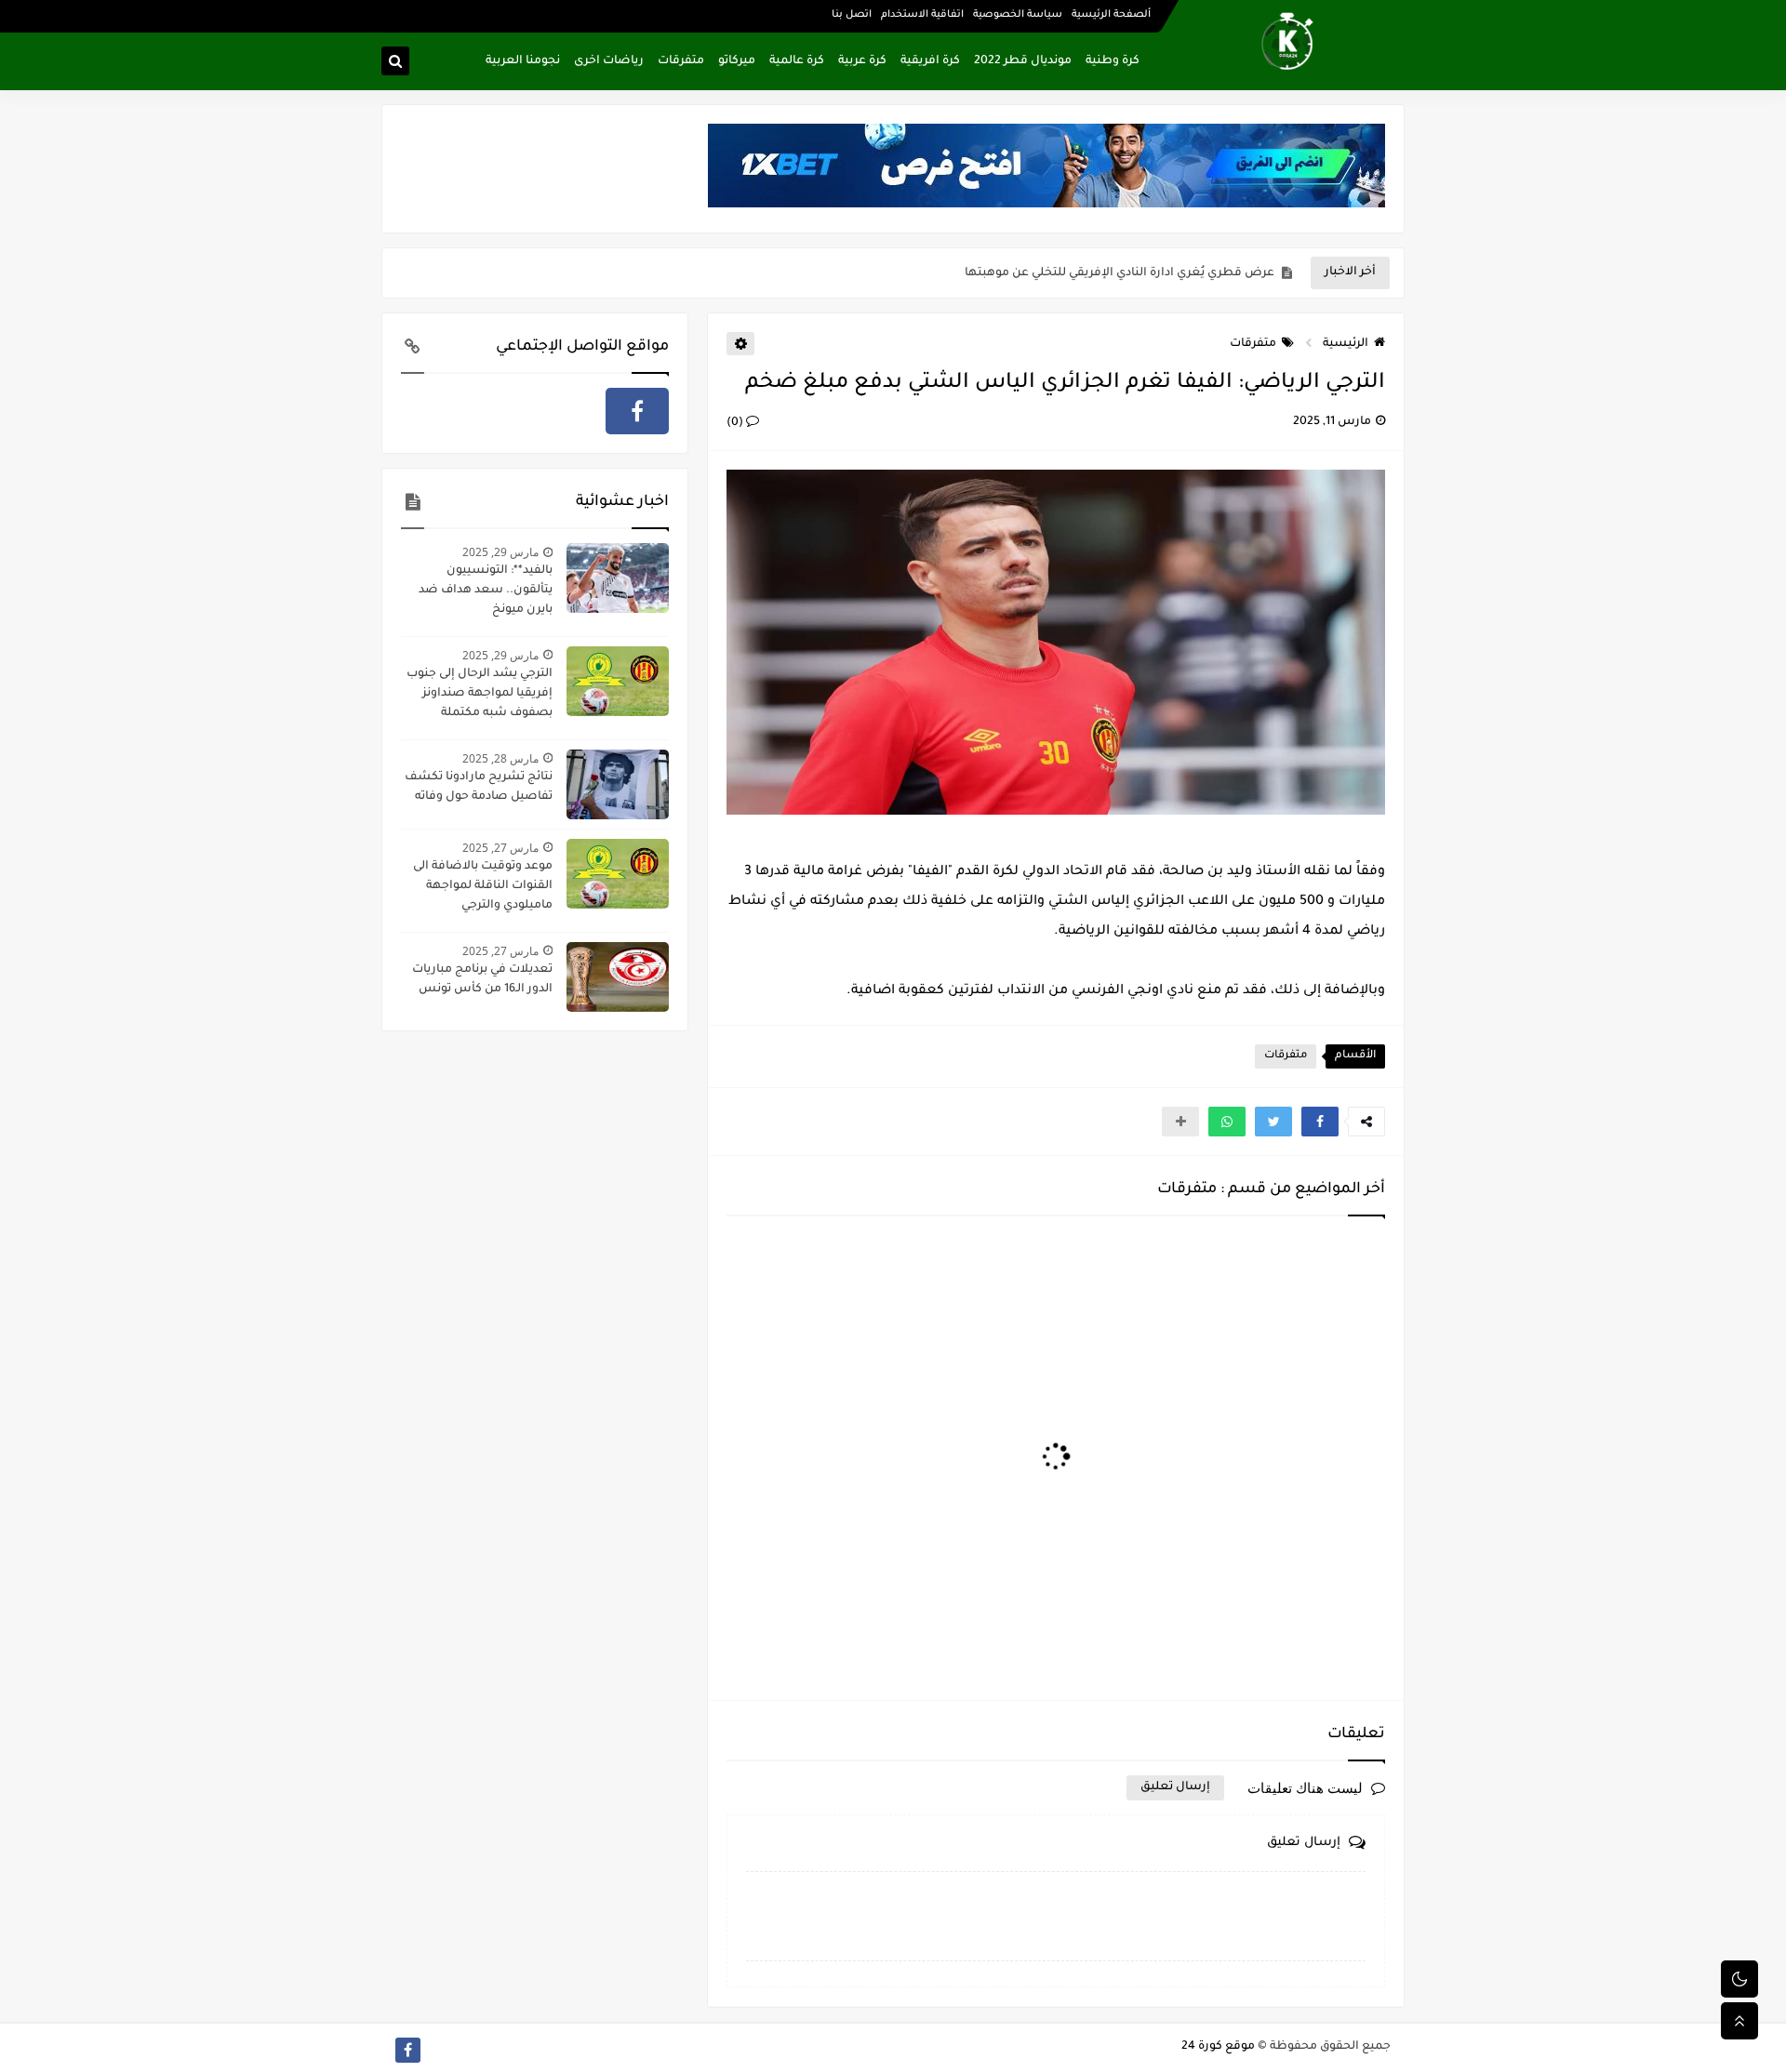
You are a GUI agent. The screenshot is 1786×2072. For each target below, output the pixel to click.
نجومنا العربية (523, 61)
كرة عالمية (797, 61)
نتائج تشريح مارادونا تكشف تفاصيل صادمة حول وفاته (479, 787)
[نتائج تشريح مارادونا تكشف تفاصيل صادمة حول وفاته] (618, 784)
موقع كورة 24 (1218, 2047)
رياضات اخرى (609, 61)
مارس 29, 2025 (500, 552)
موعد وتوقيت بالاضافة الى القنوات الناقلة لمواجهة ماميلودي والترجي (483, 886)
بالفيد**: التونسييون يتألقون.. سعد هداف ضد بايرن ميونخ (486, 591)
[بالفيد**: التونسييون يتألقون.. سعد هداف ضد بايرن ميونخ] (618, 578)
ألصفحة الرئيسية (1111, 15)
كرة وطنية (1113, 61)
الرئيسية (1346, 344)
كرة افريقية (930, 61)
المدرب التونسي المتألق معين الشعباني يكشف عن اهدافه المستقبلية (1085, 273)
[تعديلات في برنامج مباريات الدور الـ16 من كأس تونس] (618, 977)
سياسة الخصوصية (1018, 15)
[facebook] (637, 411)
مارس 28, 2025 (500, 758)
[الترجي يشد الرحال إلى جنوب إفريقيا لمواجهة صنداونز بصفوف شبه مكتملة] (618, 681)
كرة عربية (862, 61)
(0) (736, 423)
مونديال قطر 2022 (1023, 61)
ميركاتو (737, 61)
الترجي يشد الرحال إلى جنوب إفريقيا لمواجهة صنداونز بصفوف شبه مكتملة (480, 694)
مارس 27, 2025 (500, 848)
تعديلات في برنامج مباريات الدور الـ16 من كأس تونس (482, 980)
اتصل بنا (852, 15)
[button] (1320, 1122)
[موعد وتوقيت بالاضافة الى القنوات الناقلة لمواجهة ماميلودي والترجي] (618, 874)
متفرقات (681, 61)
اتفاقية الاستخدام (922, 15)
